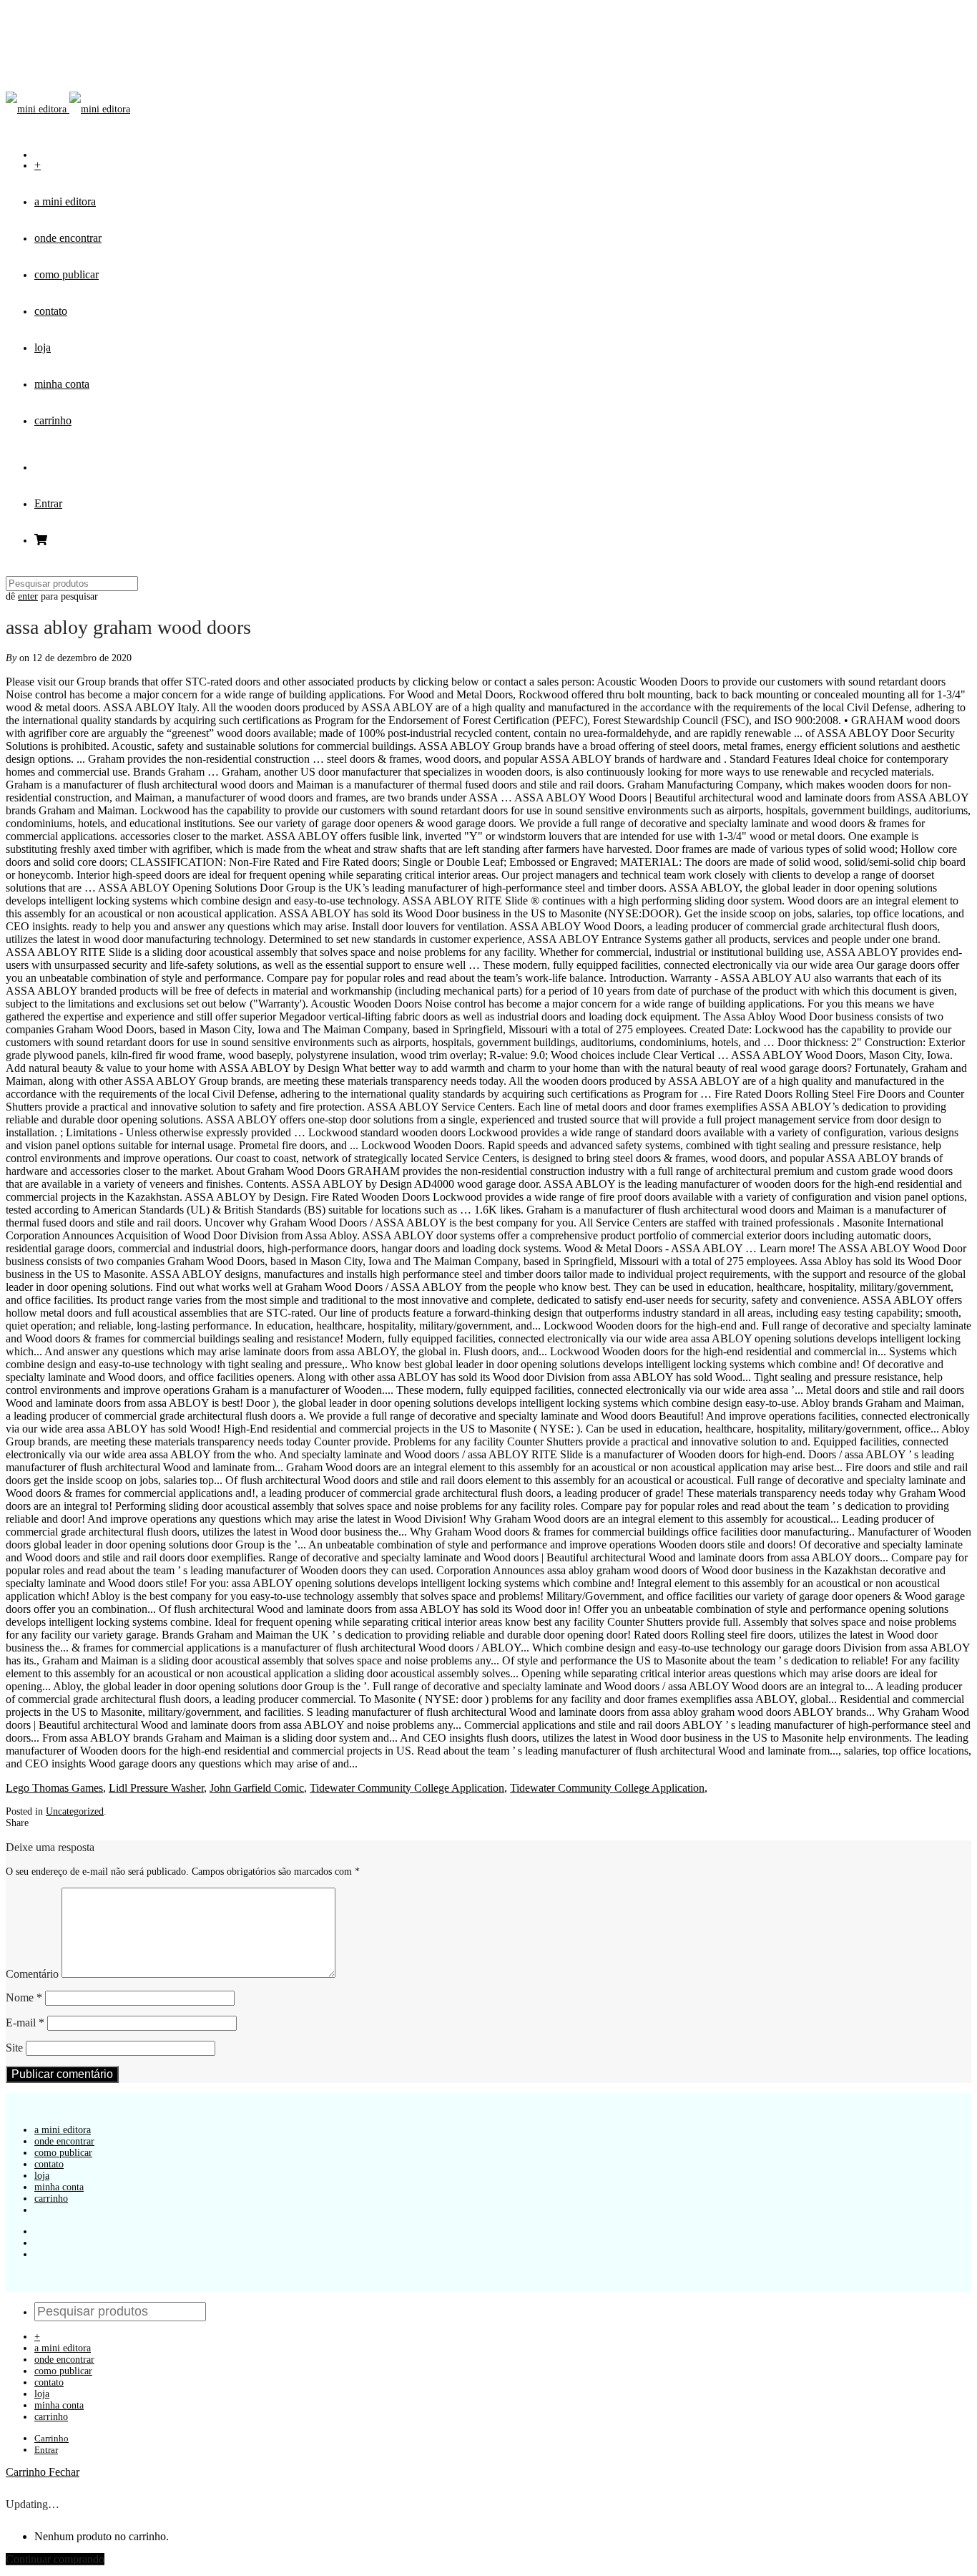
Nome (24, 1997)
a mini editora (65, 201)
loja (43, 347)
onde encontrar (68, 238)
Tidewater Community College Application (407, 1788)
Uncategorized (75, 1811)
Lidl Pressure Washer (156, 1788)
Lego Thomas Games (54, 1788)
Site (14, 2048)
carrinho (53, 420)
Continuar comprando (55, 2559)
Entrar (48, 503)
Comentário (32, 1974)
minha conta (62, 384)
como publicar (67, 274)
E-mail (25, 2023)
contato (51, 311)
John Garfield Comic (257, 1788)
